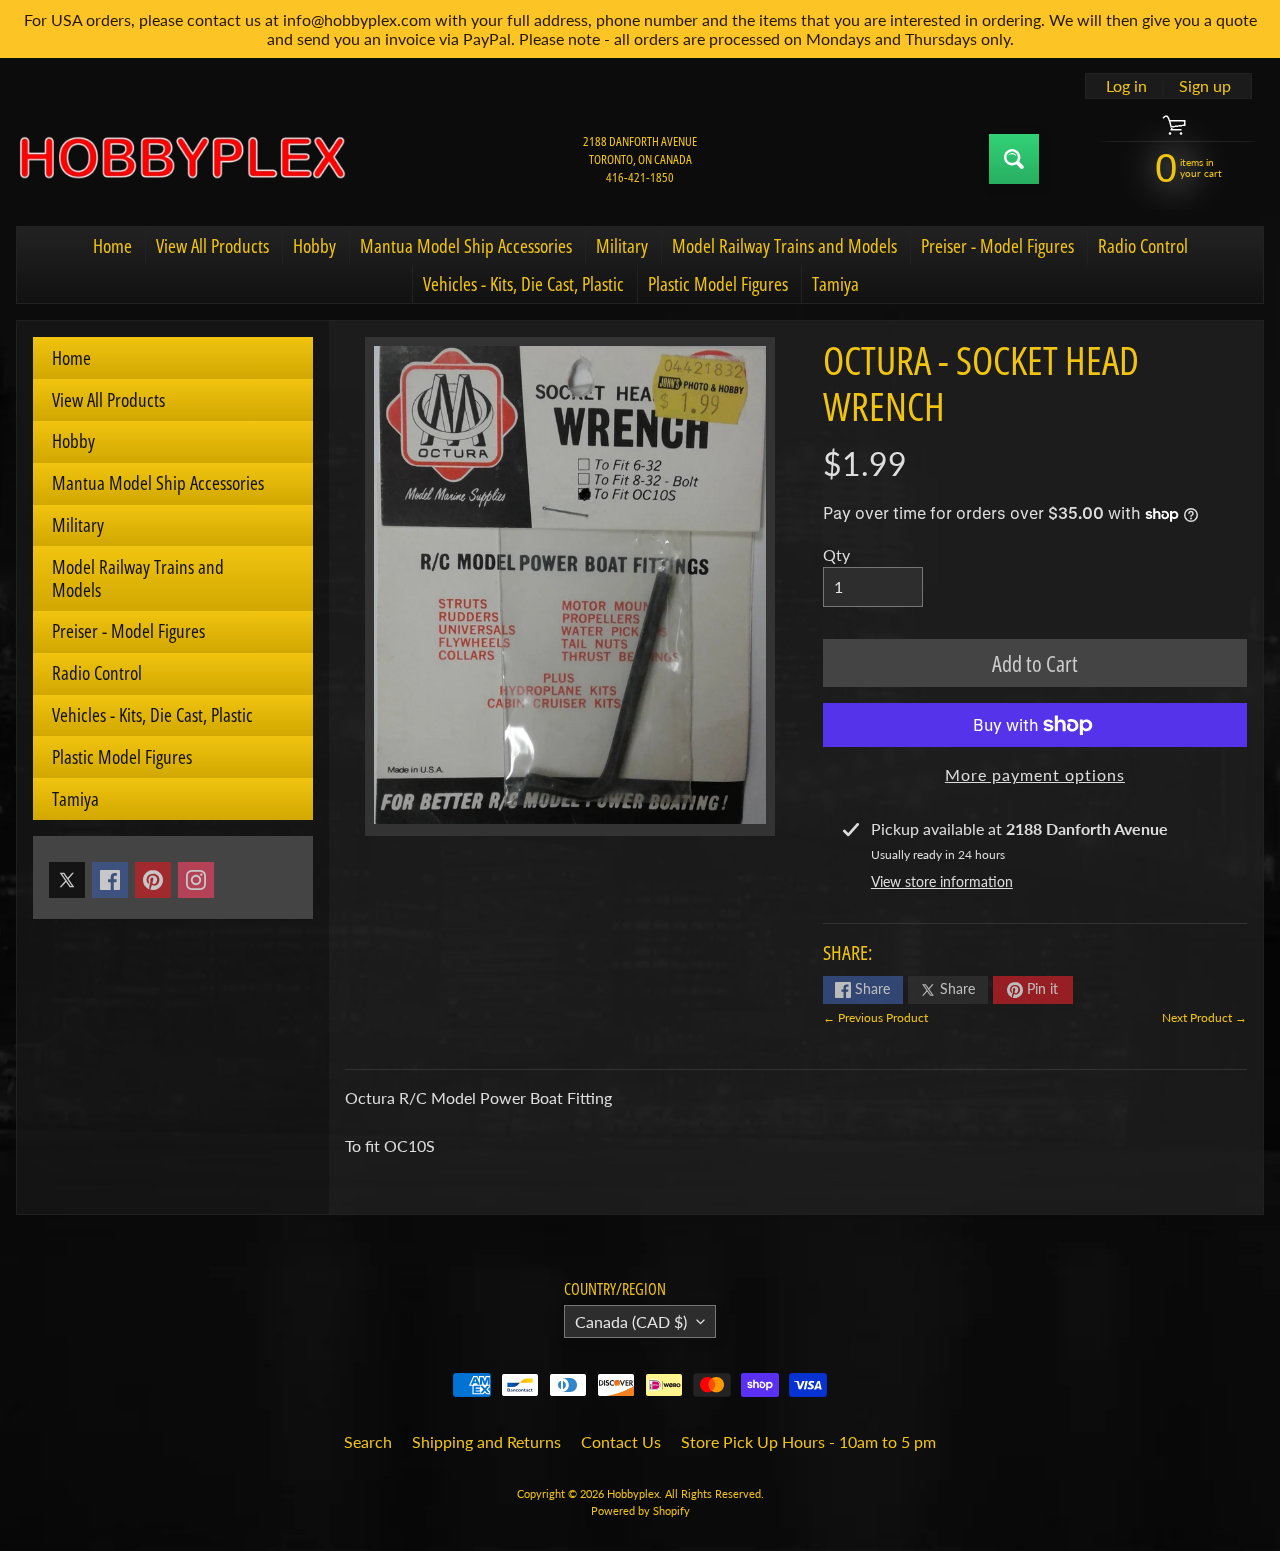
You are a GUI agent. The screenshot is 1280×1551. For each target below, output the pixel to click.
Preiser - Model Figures (997, 246)
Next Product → (1204, 1017)
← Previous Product (875, 1017)
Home (112, 246)
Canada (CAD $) (631, 1321)
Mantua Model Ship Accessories (466, 246)
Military (622, 246)
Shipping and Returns (486, 1441)
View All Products (212, 246)
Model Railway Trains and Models (784, 246)
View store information (942, 881)
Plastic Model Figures (718, 284)
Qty (836, 554)
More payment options (1035, 774)
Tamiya (835, 284)
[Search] (1014, 159)
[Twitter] (67, 880)
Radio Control (1143, 246)
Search (368, 1441)
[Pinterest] (153, 880)
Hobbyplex (633, 1493)
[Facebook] (110, 880)
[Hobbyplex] (181, 159)
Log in (1126, 86)
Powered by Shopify (640, 1510)
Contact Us (621, 1441)
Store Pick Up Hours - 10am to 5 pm (808, 1441)
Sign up (1205, 86)
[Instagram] (196, 880)
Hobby (314, 246)
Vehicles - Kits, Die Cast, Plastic (523, 284)
